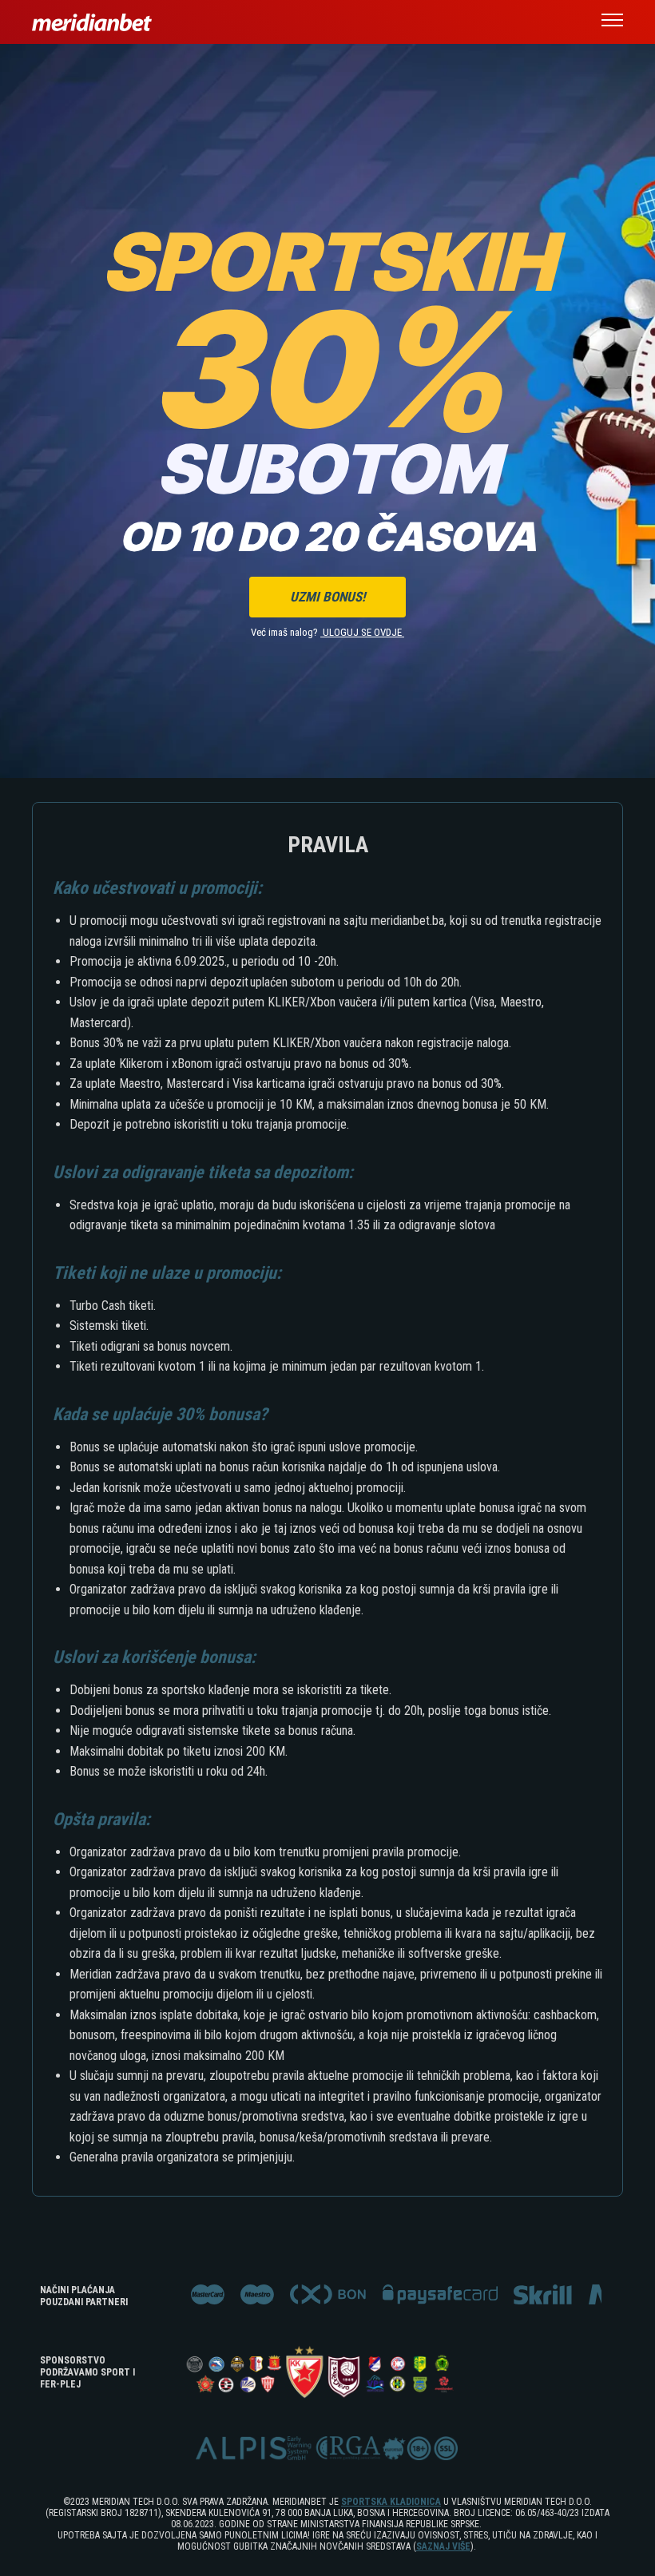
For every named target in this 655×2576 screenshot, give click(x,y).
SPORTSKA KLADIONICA (391, 2502)
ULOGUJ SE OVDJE (363, 632)
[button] (612, 22)
